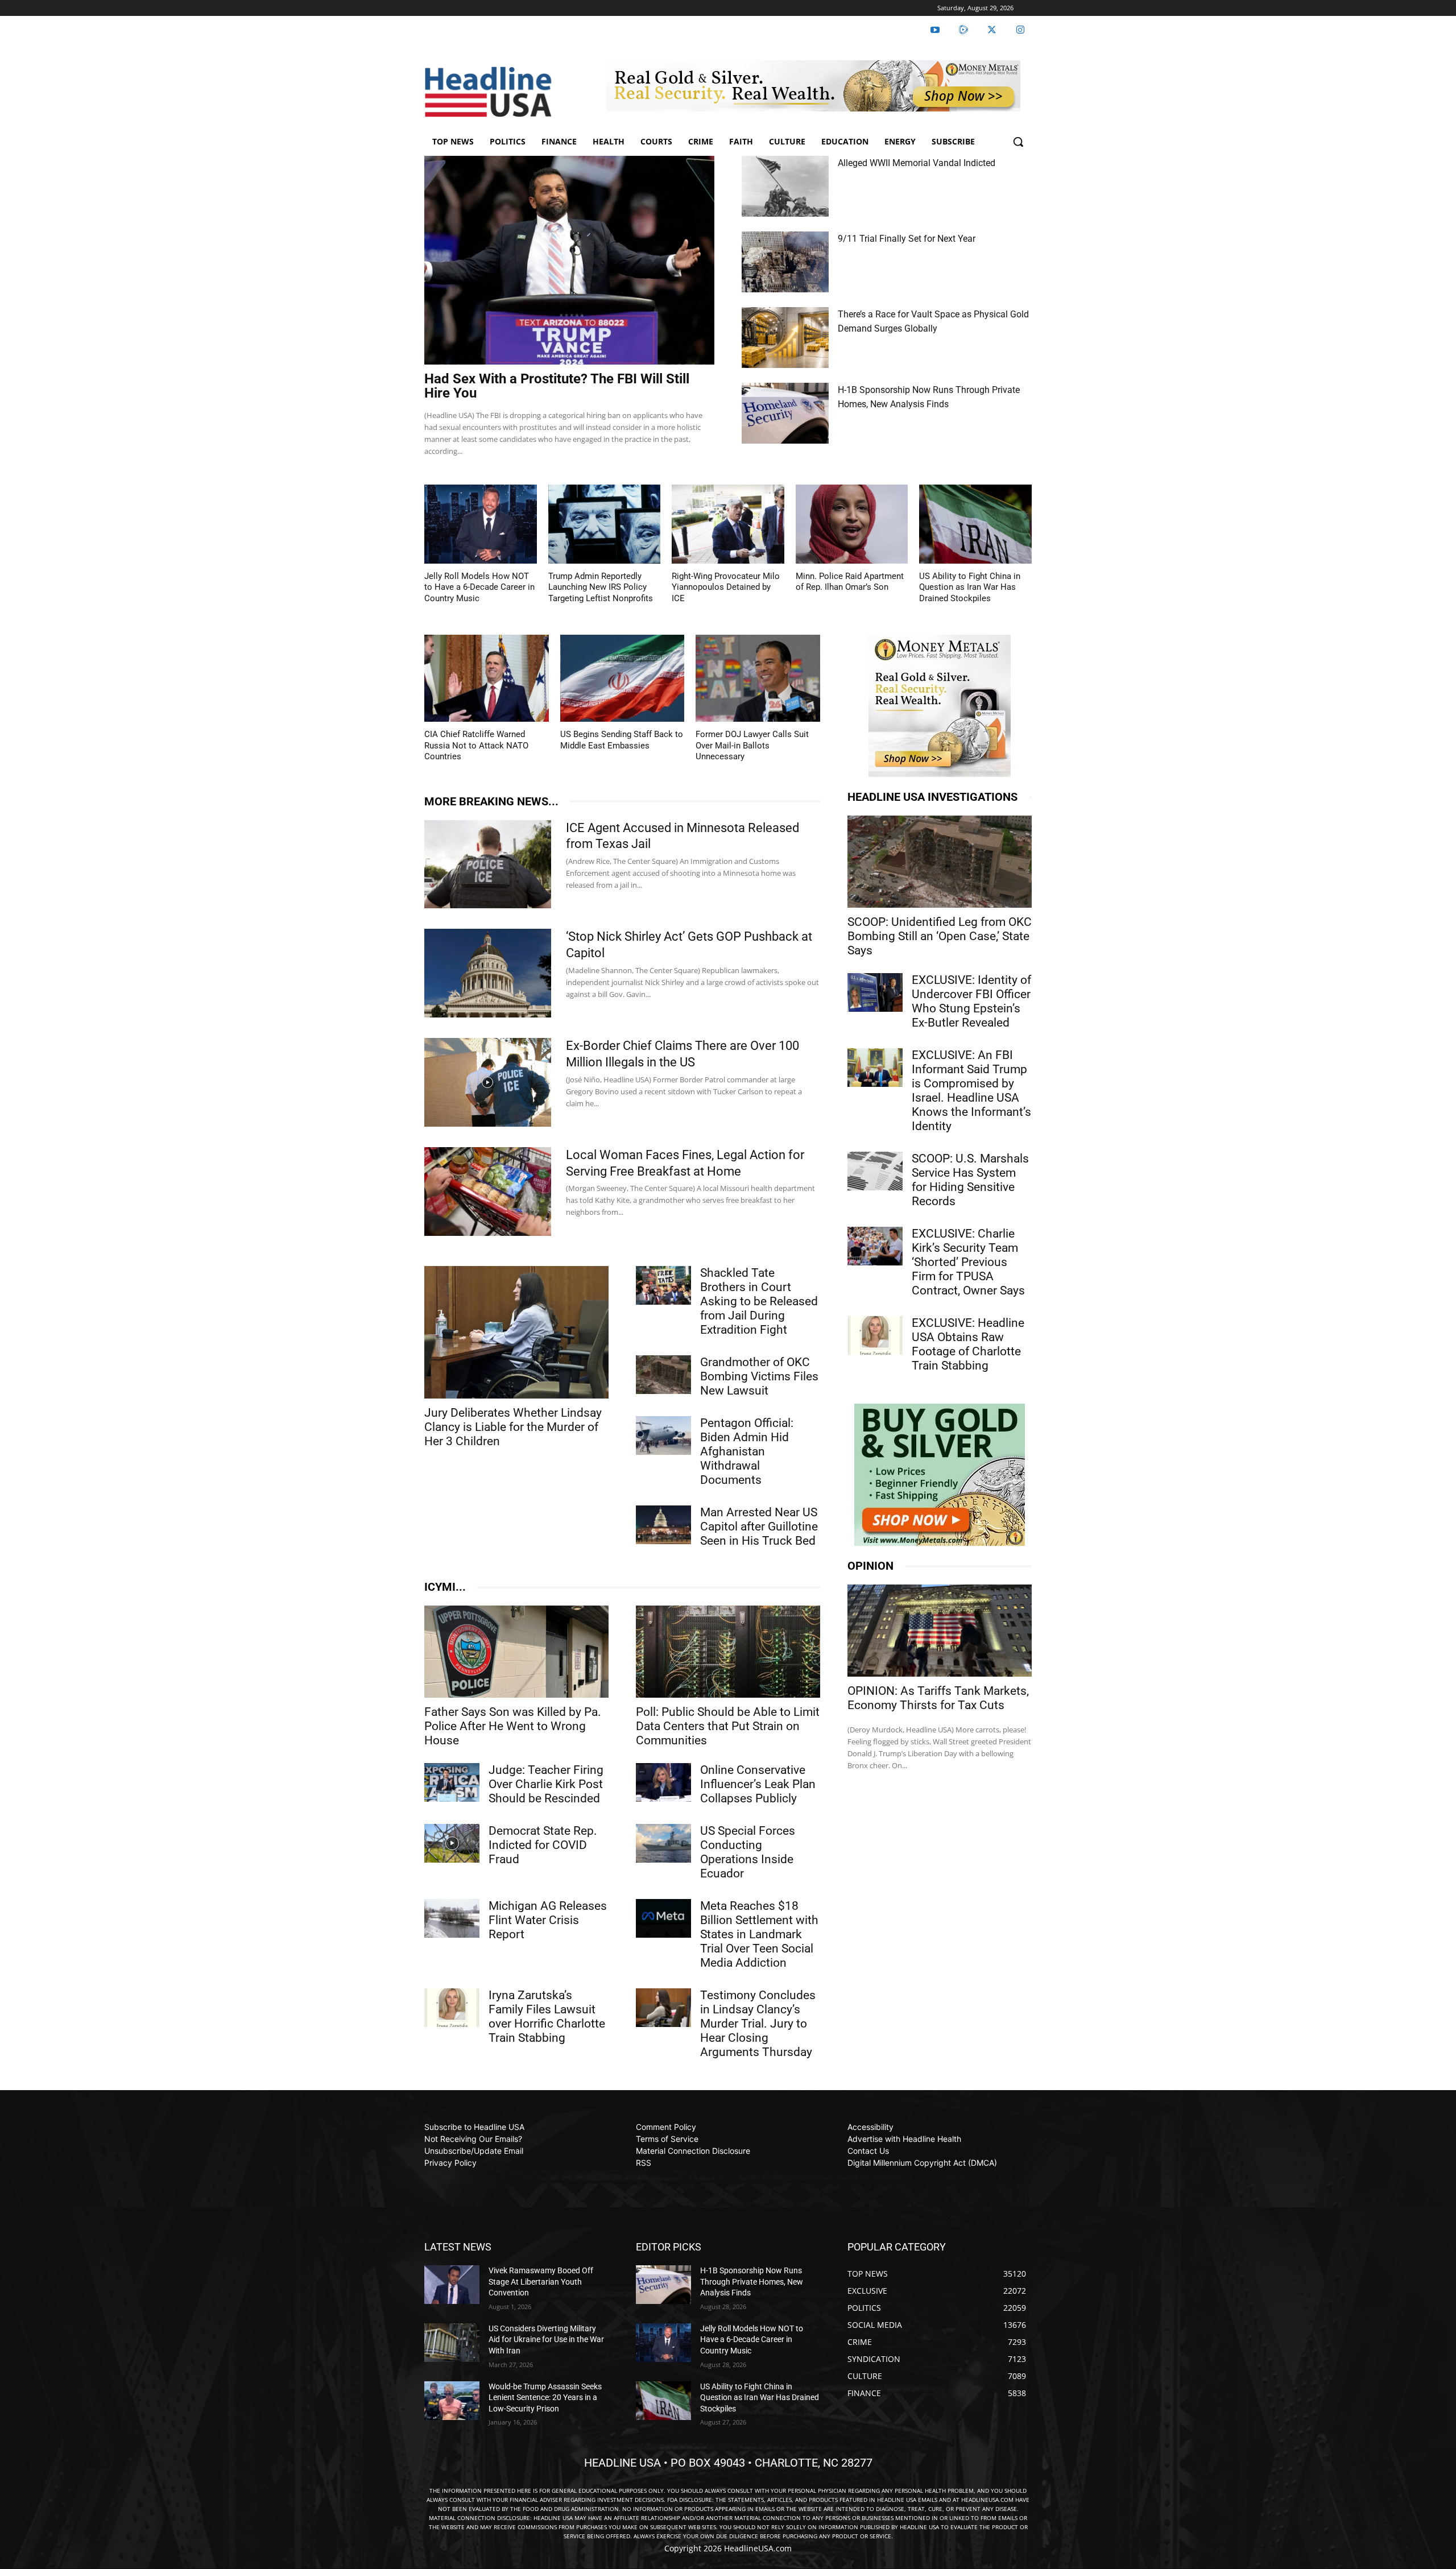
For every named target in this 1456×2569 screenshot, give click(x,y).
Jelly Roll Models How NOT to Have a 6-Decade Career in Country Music (479, 587)
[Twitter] (992, 30)
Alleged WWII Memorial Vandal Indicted (917, 163)
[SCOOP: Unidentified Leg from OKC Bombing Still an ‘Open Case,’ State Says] (940, 862)
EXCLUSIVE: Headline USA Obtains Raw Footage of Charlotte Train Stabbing (968, 1344)
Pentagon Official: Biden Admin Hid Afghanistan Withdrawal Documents (747, 1451)
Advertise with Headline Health (904, 2139)
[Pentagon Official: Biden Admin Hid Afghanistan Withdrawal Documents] (663, 1436)
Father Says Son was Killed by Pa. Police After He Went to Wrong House (513, 1726)
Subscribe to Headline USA (474, 2127)
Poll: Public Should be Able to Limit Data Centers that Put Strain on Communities (728, 1726)
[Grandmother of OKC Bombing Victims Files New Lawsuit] (663, 1375)
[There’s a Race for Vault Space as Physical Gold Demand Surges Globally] (785, 338)
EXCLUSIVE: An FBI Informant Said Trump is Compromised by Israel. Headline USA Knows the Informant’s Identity (971, 1091)
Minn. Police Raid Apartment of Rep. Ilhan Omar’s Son (850, 582)
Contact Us (868, 2151)
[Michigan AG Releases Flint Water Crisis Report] (452, 1918)
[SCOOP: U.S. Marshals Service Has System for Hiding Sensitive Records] (875, 1171)
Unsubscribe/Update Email (474, 2151)
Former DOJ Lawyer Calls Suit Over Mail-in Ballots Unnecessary (752, 745)
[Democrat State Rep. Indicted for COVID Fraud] (452, 1843)
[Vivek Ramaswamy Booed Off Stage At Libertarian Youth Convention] (452, 2285)
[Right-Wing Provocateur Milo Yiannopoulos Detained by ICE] (728, 524)
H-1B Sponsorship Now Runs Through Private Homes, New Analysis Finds (752, 2282)
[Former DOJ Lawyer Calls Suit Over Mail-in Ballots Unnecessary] (758, 678)
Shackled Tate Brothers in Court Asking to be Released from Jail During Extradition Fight (759, 1301)
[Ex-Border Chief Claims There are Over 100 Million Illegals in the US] (488, 1082)
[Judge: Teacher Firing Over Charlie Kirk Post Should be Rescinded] (452, 1782)
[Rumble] (963, 30)
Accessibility (870, 2127)
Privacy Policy (450, 2163)
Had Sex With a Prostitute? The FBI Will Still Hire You (557, 386)
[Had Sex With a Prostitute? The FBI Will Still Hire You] (569, 260)
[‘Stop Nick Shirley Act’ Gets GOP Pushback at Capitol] (488, 973)
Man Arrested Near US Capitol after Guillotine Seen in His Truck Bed (759, 1526)
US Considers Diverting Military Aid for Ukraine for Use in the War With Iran (546, 2340)
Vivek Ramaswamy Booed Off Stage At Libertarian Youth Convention (541, 2282)
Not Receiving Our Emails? (473, 2139)
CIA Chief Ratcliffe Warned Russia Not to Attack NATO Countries (476, 745)
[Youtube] (935, 30)
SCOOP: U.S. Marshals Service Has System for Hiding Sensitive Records (970, 1180)
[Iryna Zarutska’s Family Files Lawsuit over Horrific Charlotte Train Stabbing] (452, 2008)
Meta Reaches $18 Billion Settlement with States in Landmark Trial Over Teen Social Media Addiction (759, 1934)
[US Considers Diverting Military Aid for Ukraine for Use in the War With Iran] (452, 2343)
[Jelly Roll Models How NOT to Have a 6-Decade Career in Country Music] (481, 524)
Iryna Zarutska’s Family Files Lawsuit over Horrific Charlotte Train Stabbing (547, 2016)
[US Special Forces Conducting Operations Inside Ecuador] (663, 1843)
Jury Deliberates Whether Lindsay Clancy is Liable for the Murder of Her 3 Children (513, 1427)
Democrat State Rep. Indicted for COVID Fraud (543, 1845)
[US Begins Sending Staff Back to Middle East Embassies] (622, 678)
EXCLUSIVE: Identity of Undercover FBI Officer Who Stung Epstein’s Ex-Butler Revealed (971, 1001)
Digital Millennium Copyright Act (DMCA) (922, 2163)
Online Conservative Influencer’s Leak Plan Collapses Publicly (758, 1784)
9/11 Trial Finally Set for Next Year (907, 239)
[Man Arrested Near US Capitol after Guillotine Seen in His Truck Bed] (663, 1525)
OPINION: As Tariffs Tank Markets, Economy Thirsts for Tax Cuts (938, 1698)
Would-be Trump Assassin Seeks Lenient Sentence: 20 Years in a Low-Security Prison (545, 2398)
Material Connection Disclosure (693, 2151)
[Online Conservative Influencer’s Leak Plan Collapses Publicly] (663, 1782)
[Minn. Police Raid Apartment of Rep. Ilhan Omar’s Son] (852, 524)
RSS (644, 2163)
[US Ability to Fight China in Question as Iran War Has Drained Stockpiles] (975, 524)
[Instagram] (1020, 30)
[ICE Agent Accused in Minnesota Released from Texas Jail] (488, 864)
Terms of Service (667, 2139)
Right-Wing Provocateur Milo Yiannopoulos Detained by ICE (726, 587)
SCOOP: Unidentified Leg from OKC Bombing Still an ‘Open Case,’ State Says (940, 936)
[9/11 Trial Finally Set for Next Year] (785, 262)
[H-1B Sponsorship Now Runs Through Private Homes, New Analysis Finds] (785, 413)
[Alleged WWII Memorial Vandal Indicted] (785, 186)
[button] (1018, 142)
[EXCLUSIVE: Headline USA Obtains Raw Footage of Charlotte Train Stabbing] (875, 1335)
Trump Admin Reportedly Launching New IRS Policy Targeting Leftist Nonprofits (601, 587)
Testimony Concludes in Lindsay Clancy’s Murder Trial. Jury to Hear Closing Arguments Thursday (758, 2024)
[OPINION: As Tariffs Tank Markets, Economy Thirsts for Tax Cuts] (940, 1631)
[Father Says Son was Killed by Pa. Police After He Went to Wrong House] (516, 1652)
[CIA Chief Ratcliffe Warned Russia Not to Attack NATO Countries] (487, 678)
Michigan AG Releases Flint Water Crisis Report (548, 1920)
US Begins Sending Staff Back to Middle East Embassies (622, 740)
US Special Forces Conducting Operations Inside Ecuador (748, 1852)
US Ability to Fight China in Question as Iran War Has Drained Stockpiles (970, 587)
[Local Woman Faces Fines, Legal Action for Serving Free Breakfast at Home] (488, 1192)
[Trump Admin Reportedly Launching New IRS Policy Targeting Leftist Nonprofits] (605, 524)
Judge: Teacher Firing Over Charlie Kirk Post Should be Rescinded (546, 1784)
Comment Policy (666, 2127)
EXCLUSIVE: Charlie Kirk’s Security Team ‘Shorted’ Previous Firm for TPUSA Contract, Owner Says (968, 1262)
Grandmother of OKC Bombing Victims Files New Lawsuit (759, 1376)
